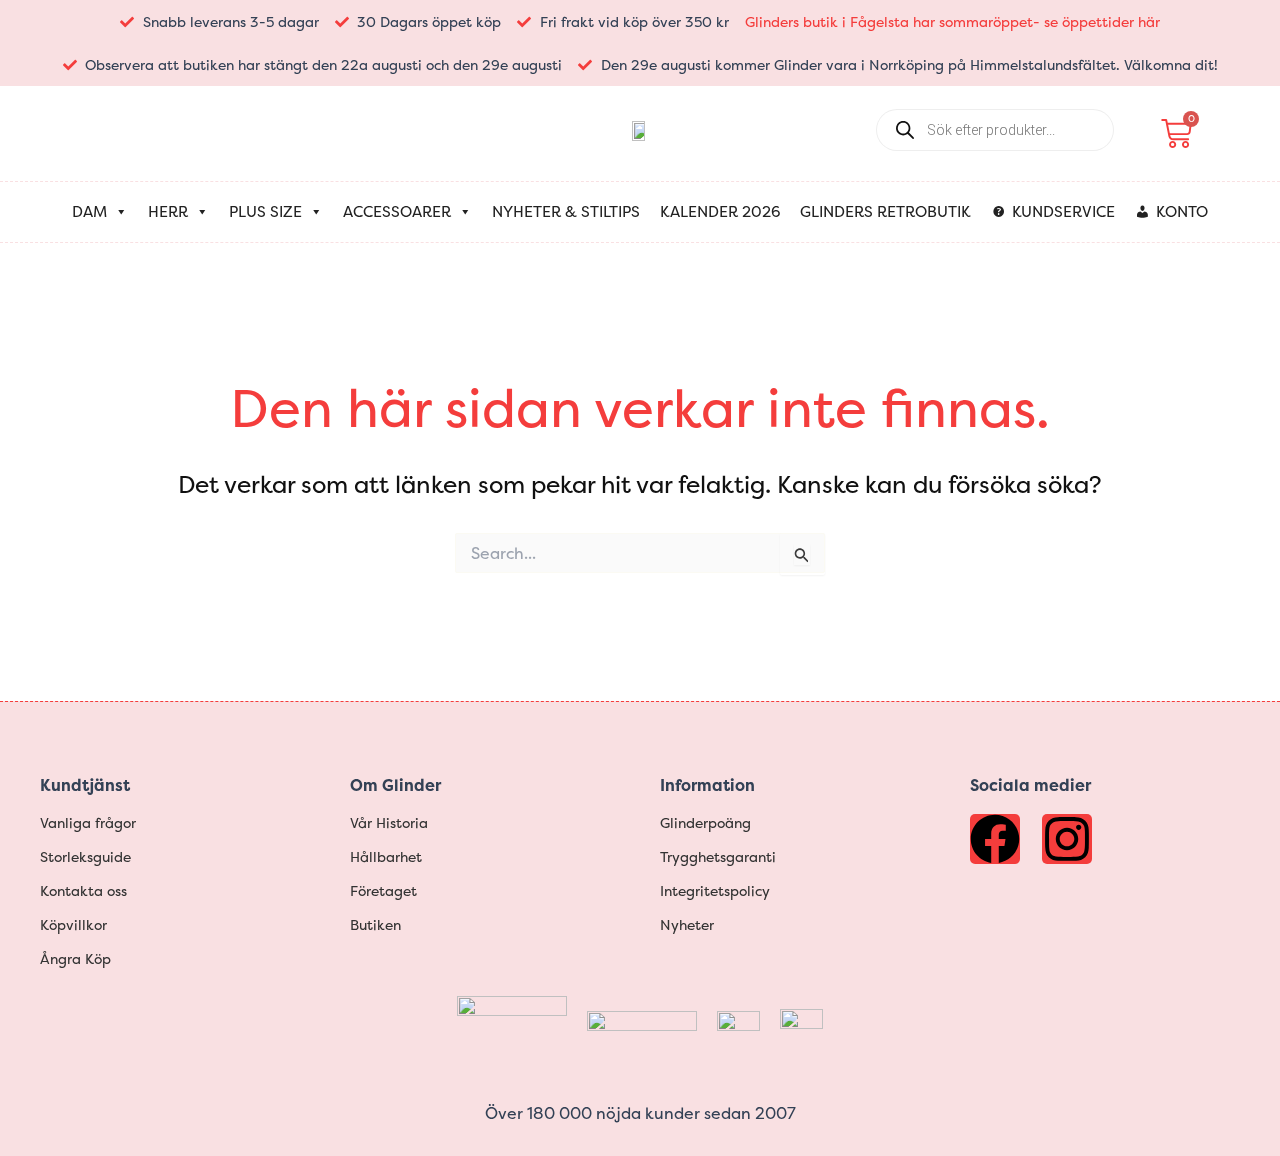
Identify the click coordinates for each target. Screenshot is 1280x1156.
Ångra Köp (75, 958)
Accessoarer (397, 211)
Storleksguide (85, 856)
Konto (1182, 211)
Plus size (265, 211)
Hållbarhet (386, 856)
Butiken (375, 924)
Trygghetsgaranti (718, 856)
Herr (168, 211)
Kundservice (1063, 211)
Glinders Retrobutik (885, 211)
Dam (89, 211)
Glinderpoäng (705, 822)
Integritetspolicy (715, 890)
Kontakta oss (83, 890)
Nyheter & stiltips (566, 211)
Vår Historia (389, 822)
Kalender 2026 (720, 211)
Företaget (383, 890)
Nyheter (687, 924)
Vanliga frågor (88, 822)
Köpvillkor (73, 924)
